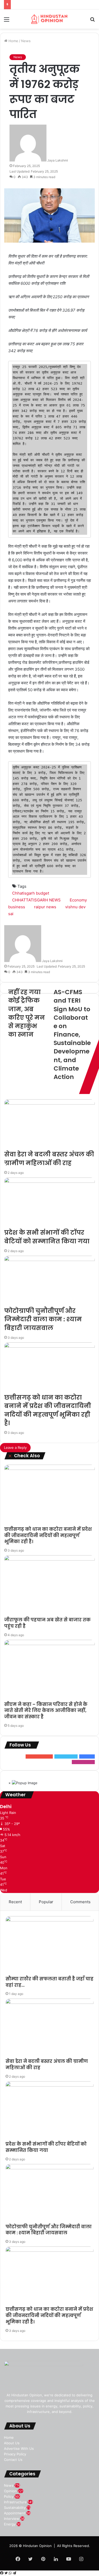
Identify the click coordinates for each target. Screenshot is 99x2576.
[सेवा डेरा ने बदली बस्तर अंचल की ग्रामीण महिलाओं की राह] (49, 1125)
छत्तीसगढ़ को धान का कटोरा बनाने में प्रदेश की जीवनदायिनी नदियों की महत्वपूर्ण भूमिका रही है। (48, 1410)
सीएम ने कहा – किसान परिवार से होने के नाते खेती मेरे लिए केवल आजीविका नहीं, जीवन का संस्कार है (46, 1711)
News (26, 41)
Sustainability (15, 2508)
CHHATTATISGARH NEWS (36, 900)
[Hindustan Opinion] (50, 19)
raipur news (45, 907)
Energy (10, 2524)
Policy (9, 2496)
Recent (15, 1902)
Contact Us (13, 2460)
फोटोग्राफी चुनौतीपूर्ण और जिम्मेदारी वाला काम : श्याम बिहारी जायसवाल (43, 1319)
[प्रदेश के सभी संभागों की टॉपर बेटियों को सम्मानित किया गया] (49, 1203)
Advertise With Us (19, 2449)
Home (13, 41)
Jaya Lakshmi (58, 160)
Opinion (10, 2491)
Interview (12, 2519)
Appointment (15, 2513)
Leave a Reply (15, 1448)
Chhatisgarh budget (31, 893)
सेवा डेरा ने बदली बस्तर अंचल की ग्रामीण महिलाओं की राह (49, 1159)
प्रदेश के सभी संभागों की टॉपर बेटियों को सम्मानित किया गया (47, 1237)
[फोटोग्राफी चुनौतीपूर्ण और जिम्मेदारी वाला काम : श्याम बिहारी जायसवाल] (49, 1281)
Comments (80, 1902)
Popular (46, 1902)
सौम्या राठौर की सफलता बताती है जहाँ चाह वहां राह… (49, 1982)
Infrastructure (15, 2502)
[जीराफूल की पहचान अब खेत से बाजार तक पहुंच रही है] (49, 1586)
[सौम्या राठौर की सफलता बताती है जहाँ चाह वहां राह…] (49, 1946)
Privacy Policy (15, 2454)
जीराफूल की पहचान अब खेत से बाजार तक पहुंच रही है (47, 1623)
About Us (12, 2443)
